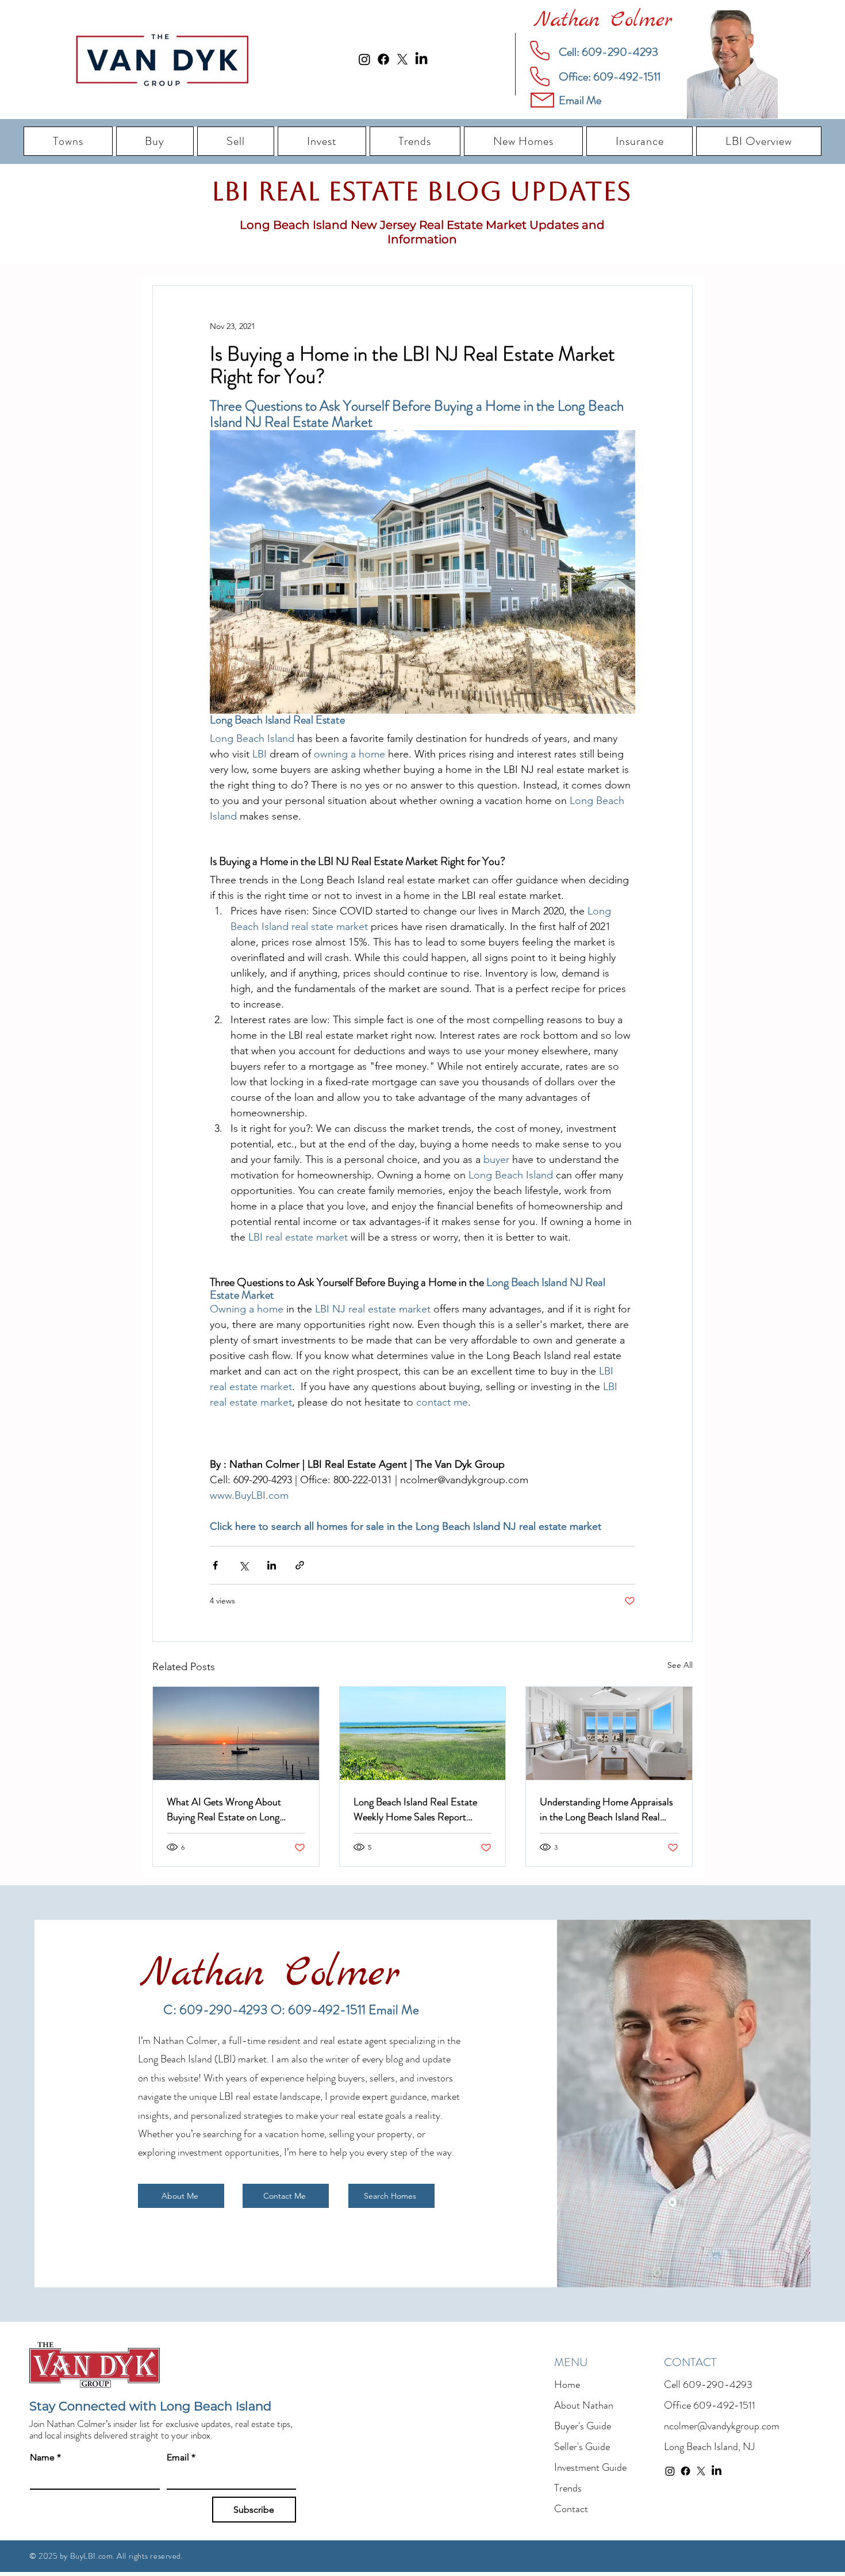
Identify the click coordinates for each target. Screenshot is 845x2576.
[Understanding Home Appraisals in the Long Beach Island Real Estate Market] (609, 1733)
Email (181, 2457)
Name (45, 2457)
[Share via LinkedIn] (272, 1565)
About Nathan (584, 2405)
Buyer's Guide (583, 2426)
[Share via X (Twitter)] (243, 1565)
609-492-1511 (724, 2405)
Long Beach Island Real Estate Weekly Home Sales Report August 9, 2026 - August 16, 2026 (415, 1809)
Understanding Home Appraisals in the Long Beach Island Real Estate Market (606, 1809)
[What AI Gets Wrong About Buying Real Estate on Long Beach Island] (236, 1733)
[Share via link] (300, 1565)
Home (567, 2384)
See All (680, 1665)
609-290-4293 (718, 2384)
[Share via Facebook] (215, 1565)
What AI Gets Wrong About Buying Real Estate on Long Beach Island (224, 1809)
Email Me (394, 2010)
